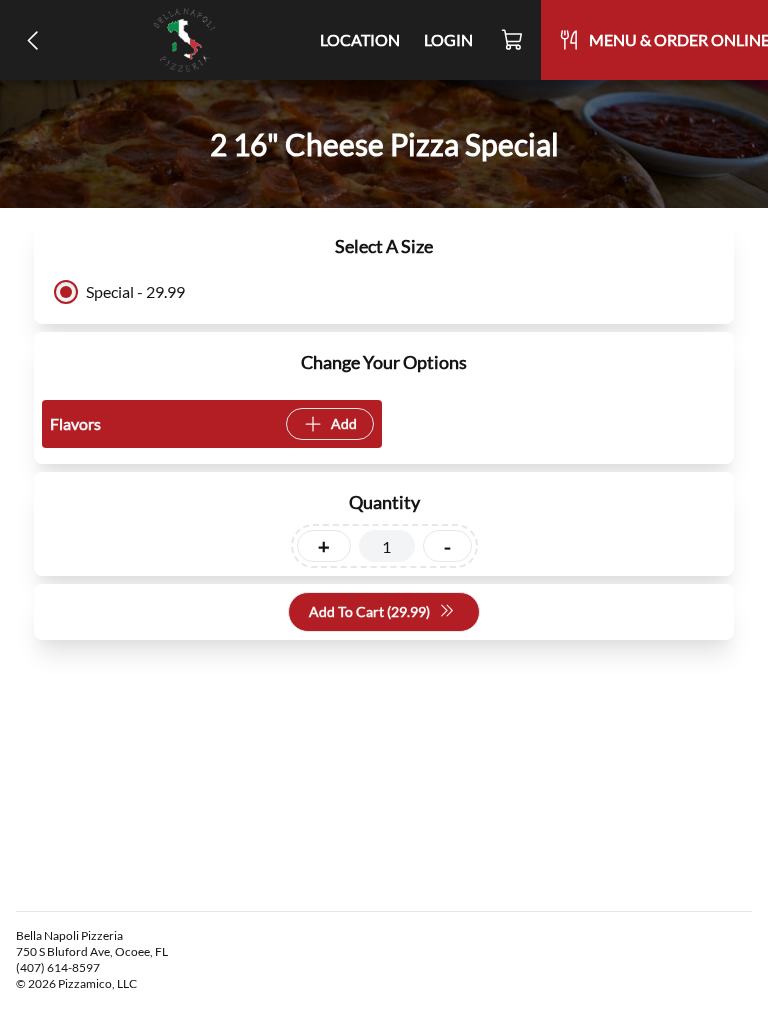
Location (360, 39)
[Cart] (513, 40)
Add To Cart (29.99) (369, 611)
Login (448, 39)
